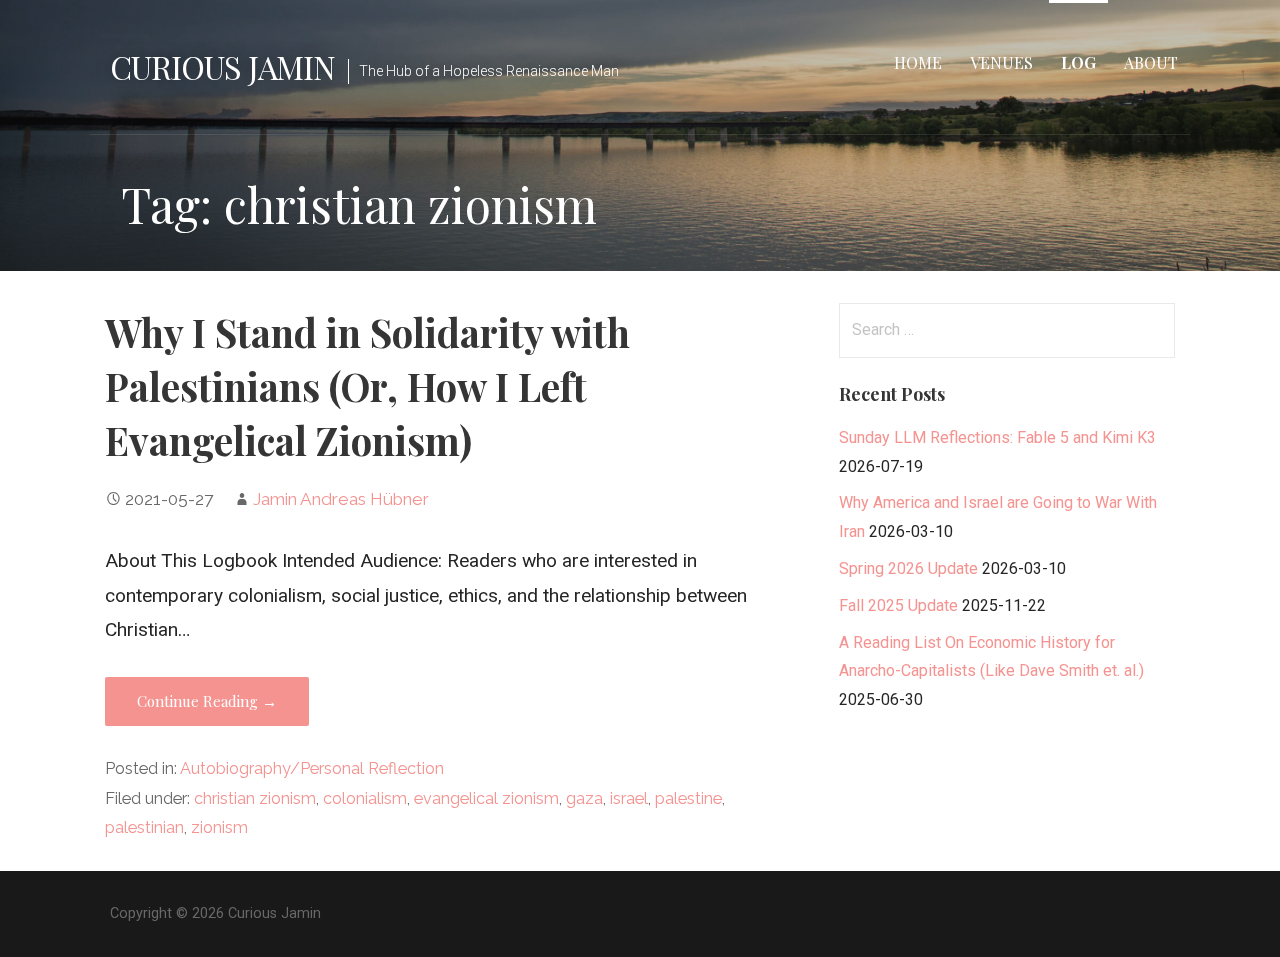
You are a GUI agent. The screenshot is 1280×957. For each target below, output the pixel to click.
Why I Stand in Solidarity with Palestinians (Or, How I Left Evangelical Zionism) (367, 386)
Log (1078, 62)
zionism (219, 827)
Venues (1001, 62)
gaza (584, 798)
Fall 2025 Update (898, 605)
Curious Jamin (223, 66)
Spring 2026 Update (908, 568)
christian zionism (255, 798)
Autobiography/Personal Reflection (312, 768)
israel (629, 798)
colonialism (365, 798)
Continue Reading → (207, 701)
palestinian (144, 827)
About (1151, 62)
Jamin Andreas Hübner (341, 499)
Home (918, 62)
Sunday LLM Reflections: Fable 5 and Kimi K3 (997, 437)
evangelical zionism (486, 798)
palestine (688, 798)
